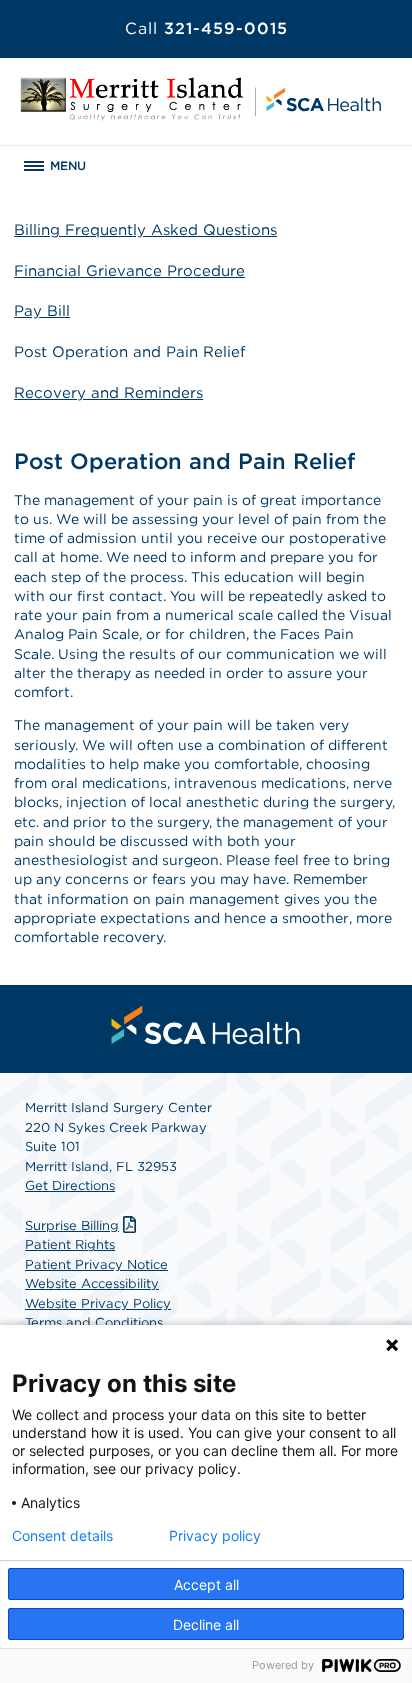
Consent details (62, 1536)
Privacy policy (215, 1536)
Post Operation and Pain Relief (130, 352)
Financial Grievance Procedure (129, 271)
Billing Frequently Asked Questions (145, 230)
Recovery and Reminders (108, 393)
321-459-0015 (206, 28)
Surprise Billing (72, 1225)
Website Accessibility (92, 1283)
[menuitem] (206, 1025)
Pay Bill (42, 311)
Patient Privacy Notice (96, 1264)
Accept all (206, 1584)
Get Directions (70, 1185)
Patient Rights (70, 1244)
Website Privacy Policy (98, 1303)
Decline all (206, 1624)
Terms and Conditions (94, 1322)
